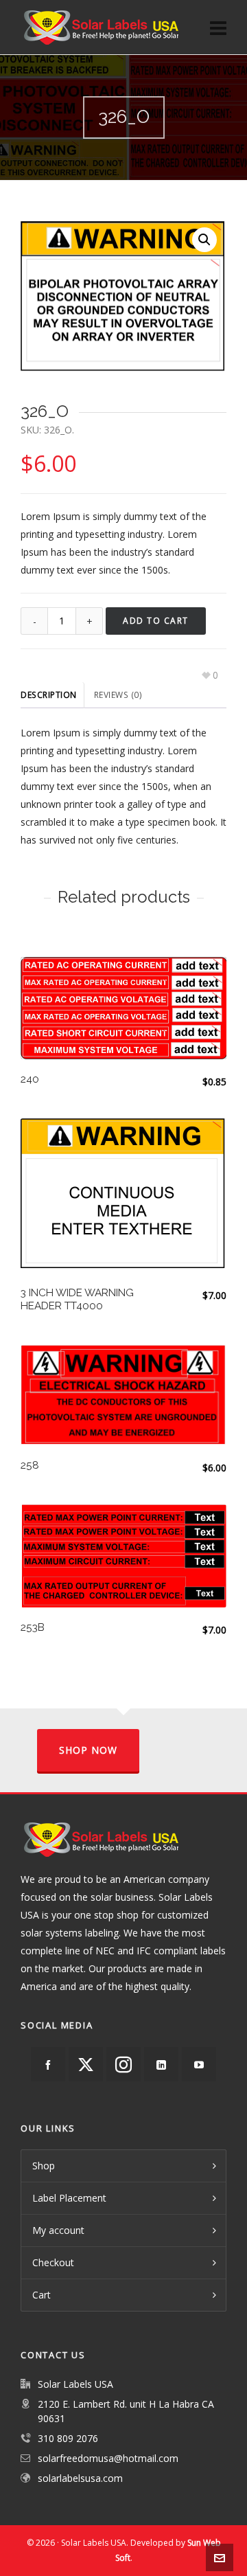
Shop (44, 2166)
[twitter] (86, 2064)
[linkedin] (161, 2064)
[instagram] (123, 2064)
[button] (204, 240)
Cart (42, 2295)
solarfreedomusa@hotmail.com (108, 2458)
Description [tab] (49, 695)
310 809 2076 (68, 2438)
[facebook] (48, 2064)
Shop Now (88, 1750)
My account (58, 2230)
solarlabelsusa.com (80, 2478)
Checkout (53, 2262)
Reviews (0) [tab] (118, 695)
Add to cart (156, 621)
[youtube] (199, 2064)
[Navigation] (218, 27)
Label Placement (69, 2198)
